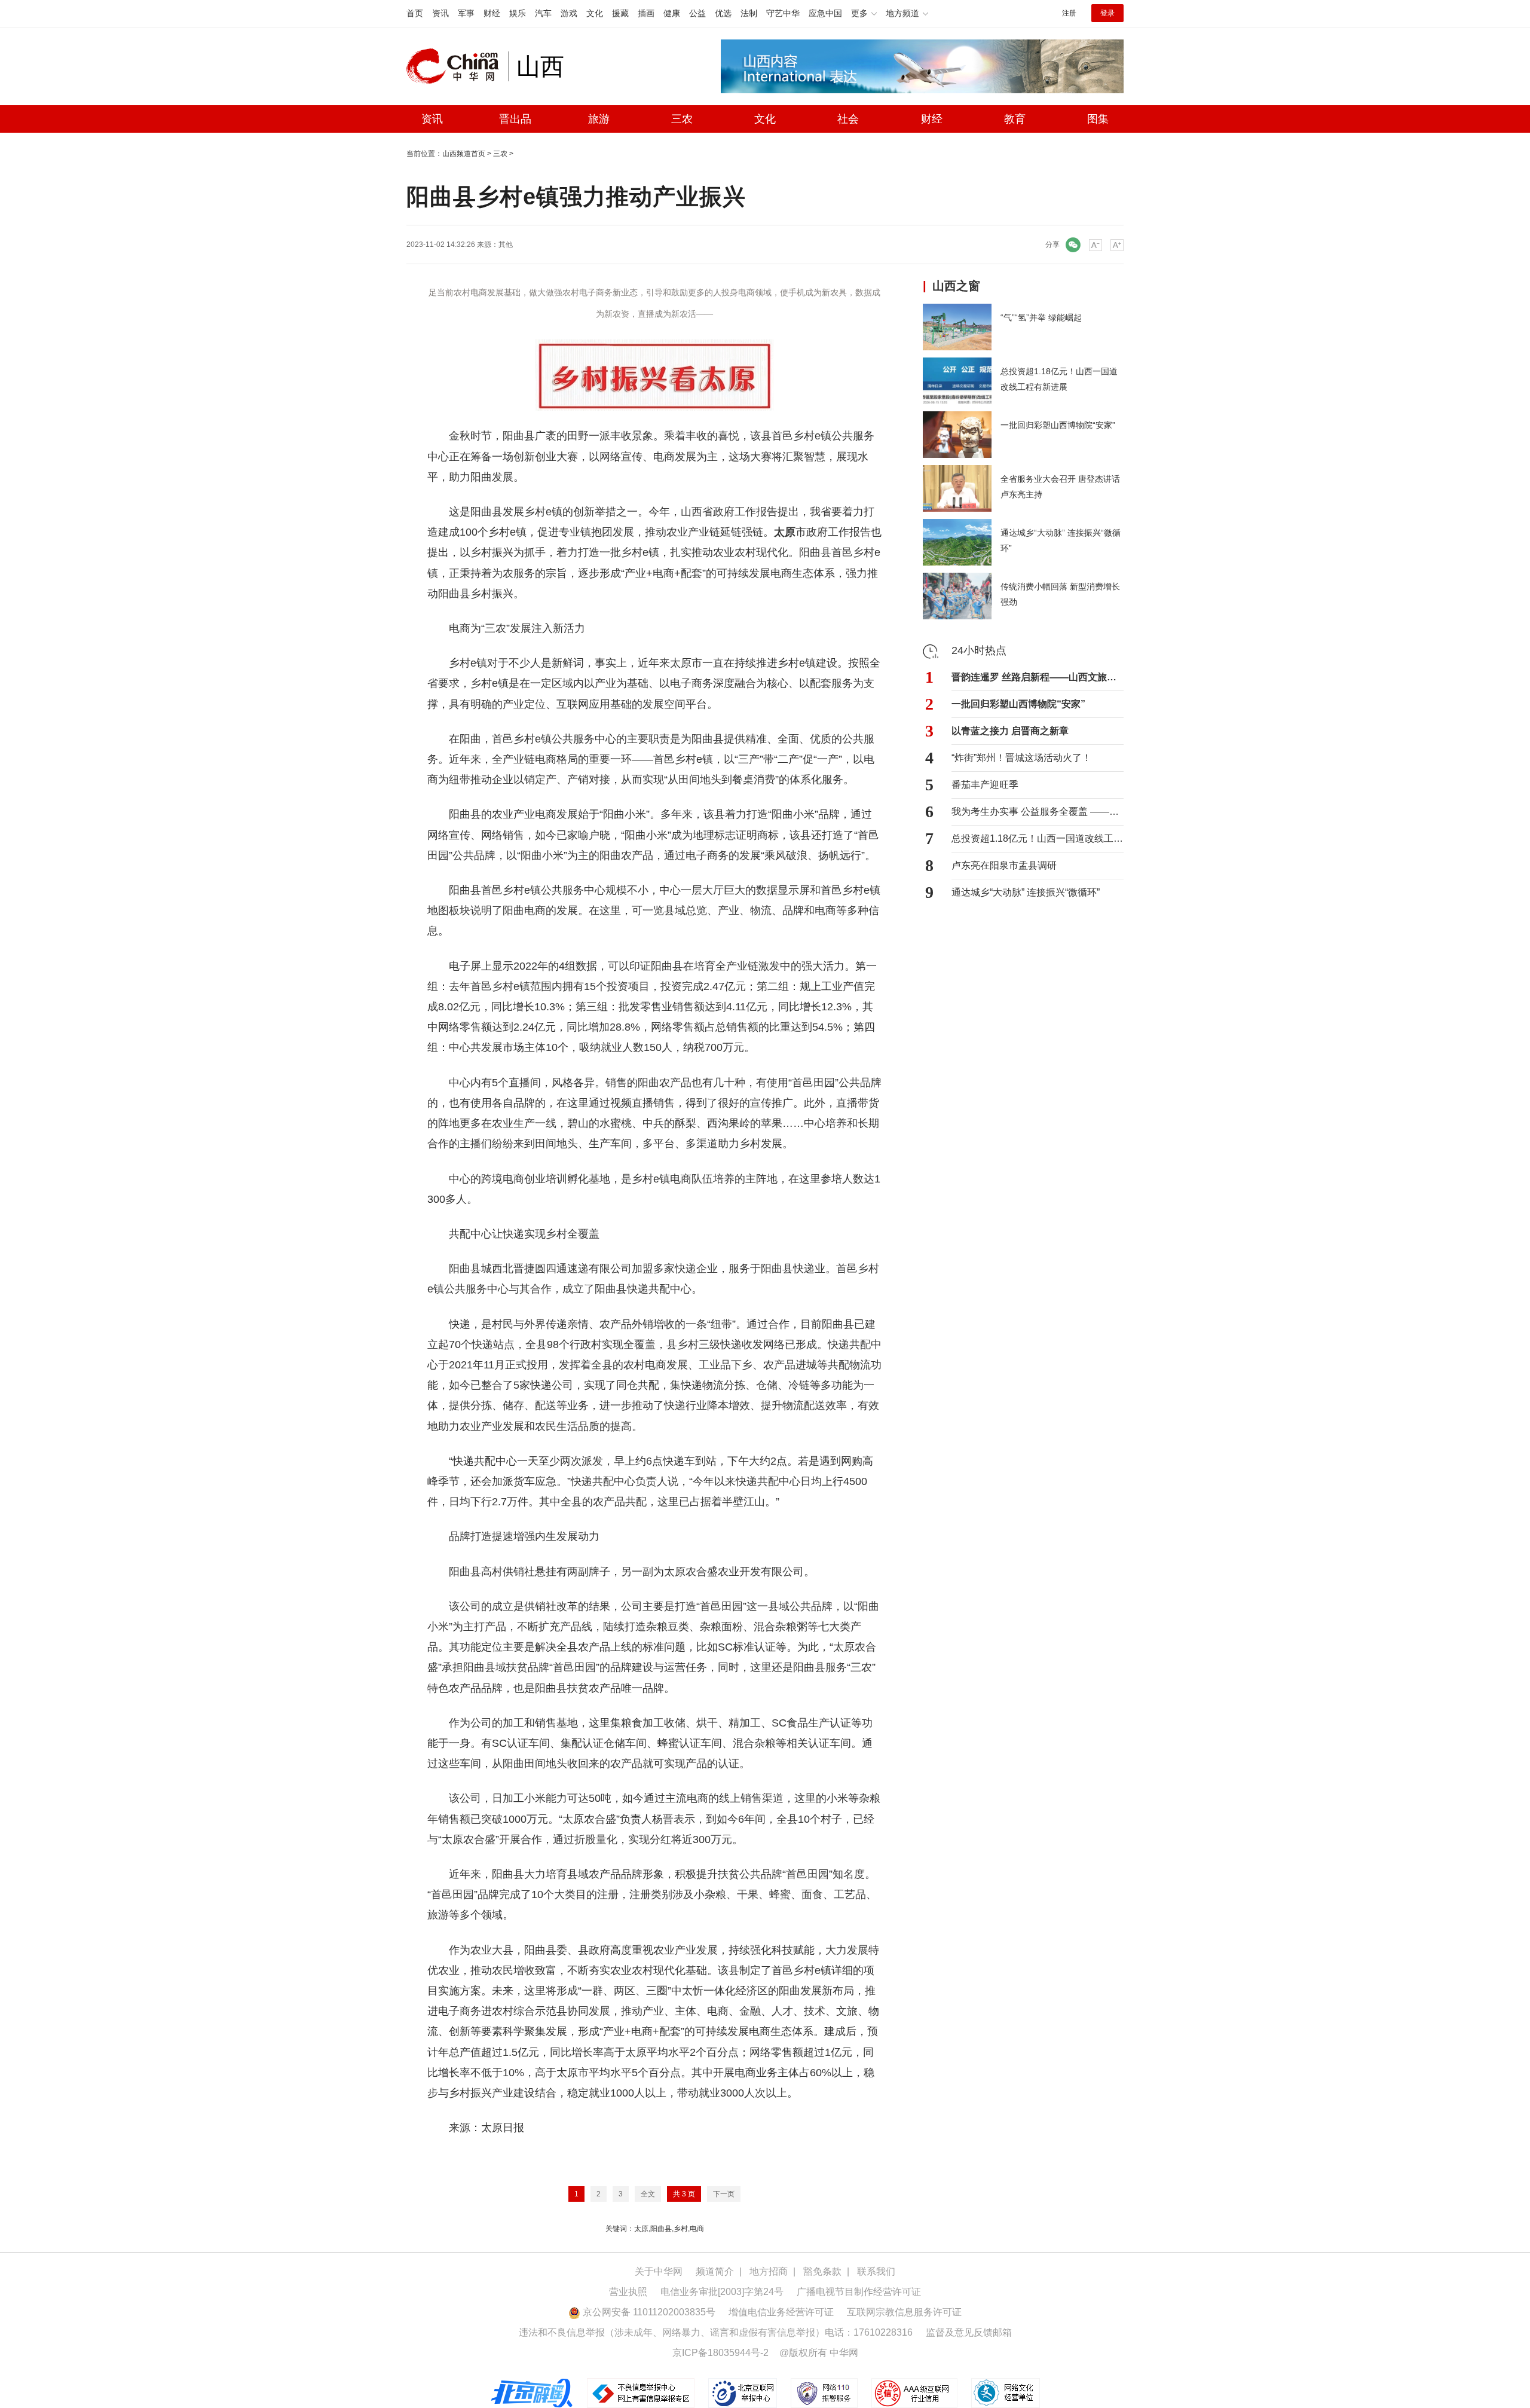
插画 (646, 13)
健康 (672, 13)
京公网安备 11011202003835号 (648, 2312)
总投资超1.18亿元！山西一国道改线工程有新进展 (1038, 838)
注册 (1069, 13)
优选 (723, 13)
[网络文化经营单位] (1006, 2393)
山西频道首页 (464, 154)
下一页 (724, 2194)
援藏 (620, 13)
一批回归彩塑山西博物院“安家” (1018, 704)
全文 (648, 2194)
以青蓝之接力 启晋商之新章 (1010, 731)
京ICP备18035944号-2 (720, 2353)
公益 (697, 13)
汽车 (543, 13)
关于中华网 (659, 2271)
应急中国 (825, 13)
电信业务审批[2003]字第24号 (722, 2292)
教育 (1015, 119)
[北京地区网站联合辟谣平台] (533, 2393)
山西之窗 (956, 286)
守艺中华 (783, 13)
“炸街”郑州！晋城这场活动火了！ (1021, 758)
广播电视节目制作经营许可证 (859, 2292)
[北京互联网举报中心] (743, 2393)
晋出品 (515, 119)
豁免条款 (822, 2271)
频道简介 (715, 2271)
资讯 (440, 13)
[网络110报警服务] (825, 2393)
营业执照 (628, 2292)
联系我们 (876, 2271)
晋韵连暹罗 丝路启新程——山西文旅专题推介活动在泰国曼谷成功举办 (1038, 677)
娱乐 (518, 13)
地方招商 (769, 2271)
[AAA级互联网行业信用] (914, 2393)
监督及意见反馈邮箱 (969, 2332)
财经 (492, 13)
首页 (415, 13)
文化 (595, 13)
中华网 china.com (457, 66)
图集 (1098, 119)
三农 (682, 119)
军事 (466, 13)
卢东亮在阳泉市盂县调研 (1004, 865)
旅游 (599, 119)
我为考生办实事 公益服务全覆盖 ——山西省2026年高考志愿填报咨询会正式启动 (1038, 812)
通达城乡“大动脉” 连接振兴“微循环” (1026, 892)
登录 (1107, 13)
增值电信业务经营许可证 (781, 2312)
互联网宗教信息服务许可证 (904, 2312)
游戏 (569, 13)
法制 (749, 13)
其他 (506, 245)
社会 (848, 119)
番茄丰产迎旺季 (985, 785)
